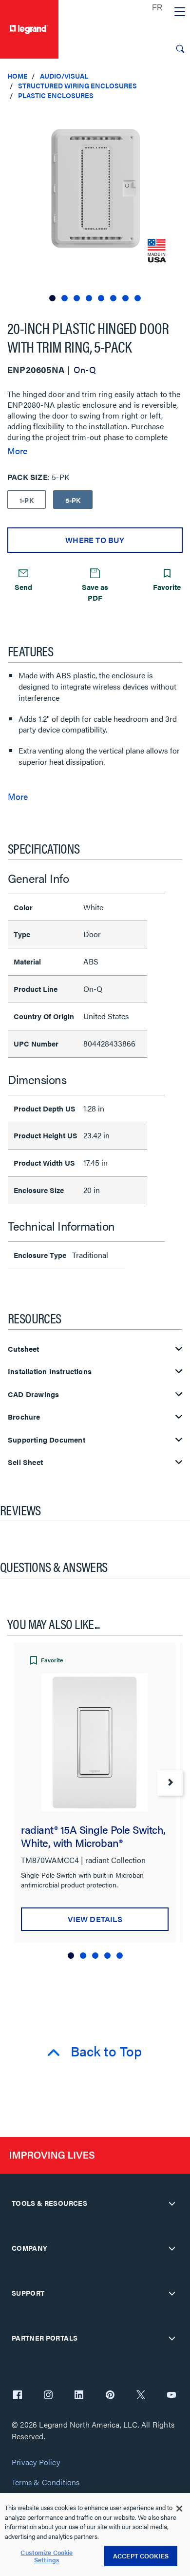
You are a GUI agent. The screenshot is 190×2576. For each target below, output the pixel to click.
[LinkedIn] (79, 2396)
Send (23, 587)
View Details (95, 1919)
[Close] (179, 2509)
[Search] (180, 49)
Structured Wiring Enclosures (77, 85)
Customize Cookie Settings (47, 2556)
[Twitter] (141, 2396)
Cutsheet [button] (24, 1349)
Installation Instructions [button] (50, 1372)
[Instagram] (48, 2396)
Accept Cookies (141, 2556)
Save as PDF (95, 592)
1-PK (27, 500)
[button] (180, 117)
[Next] (170, 1783)
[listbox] (95, 206)
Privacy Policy (36, 2462)
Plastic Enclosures (56, 95)
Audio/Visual (64, 76)
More (17, 451)
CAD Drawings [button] (33, 1394)
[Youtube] (171, 2396)
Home (18, 76)
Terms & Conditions (46, 2482)
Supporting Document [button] (47, 1440)
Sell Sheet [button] (25, 1462)
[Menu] (180, 12)
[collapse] (172, 2203)
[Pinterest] (110, 2396)
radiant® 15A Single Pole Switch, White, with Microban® (93, 1836)
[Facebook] (18, 2396)
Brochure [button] (24, 1417)
